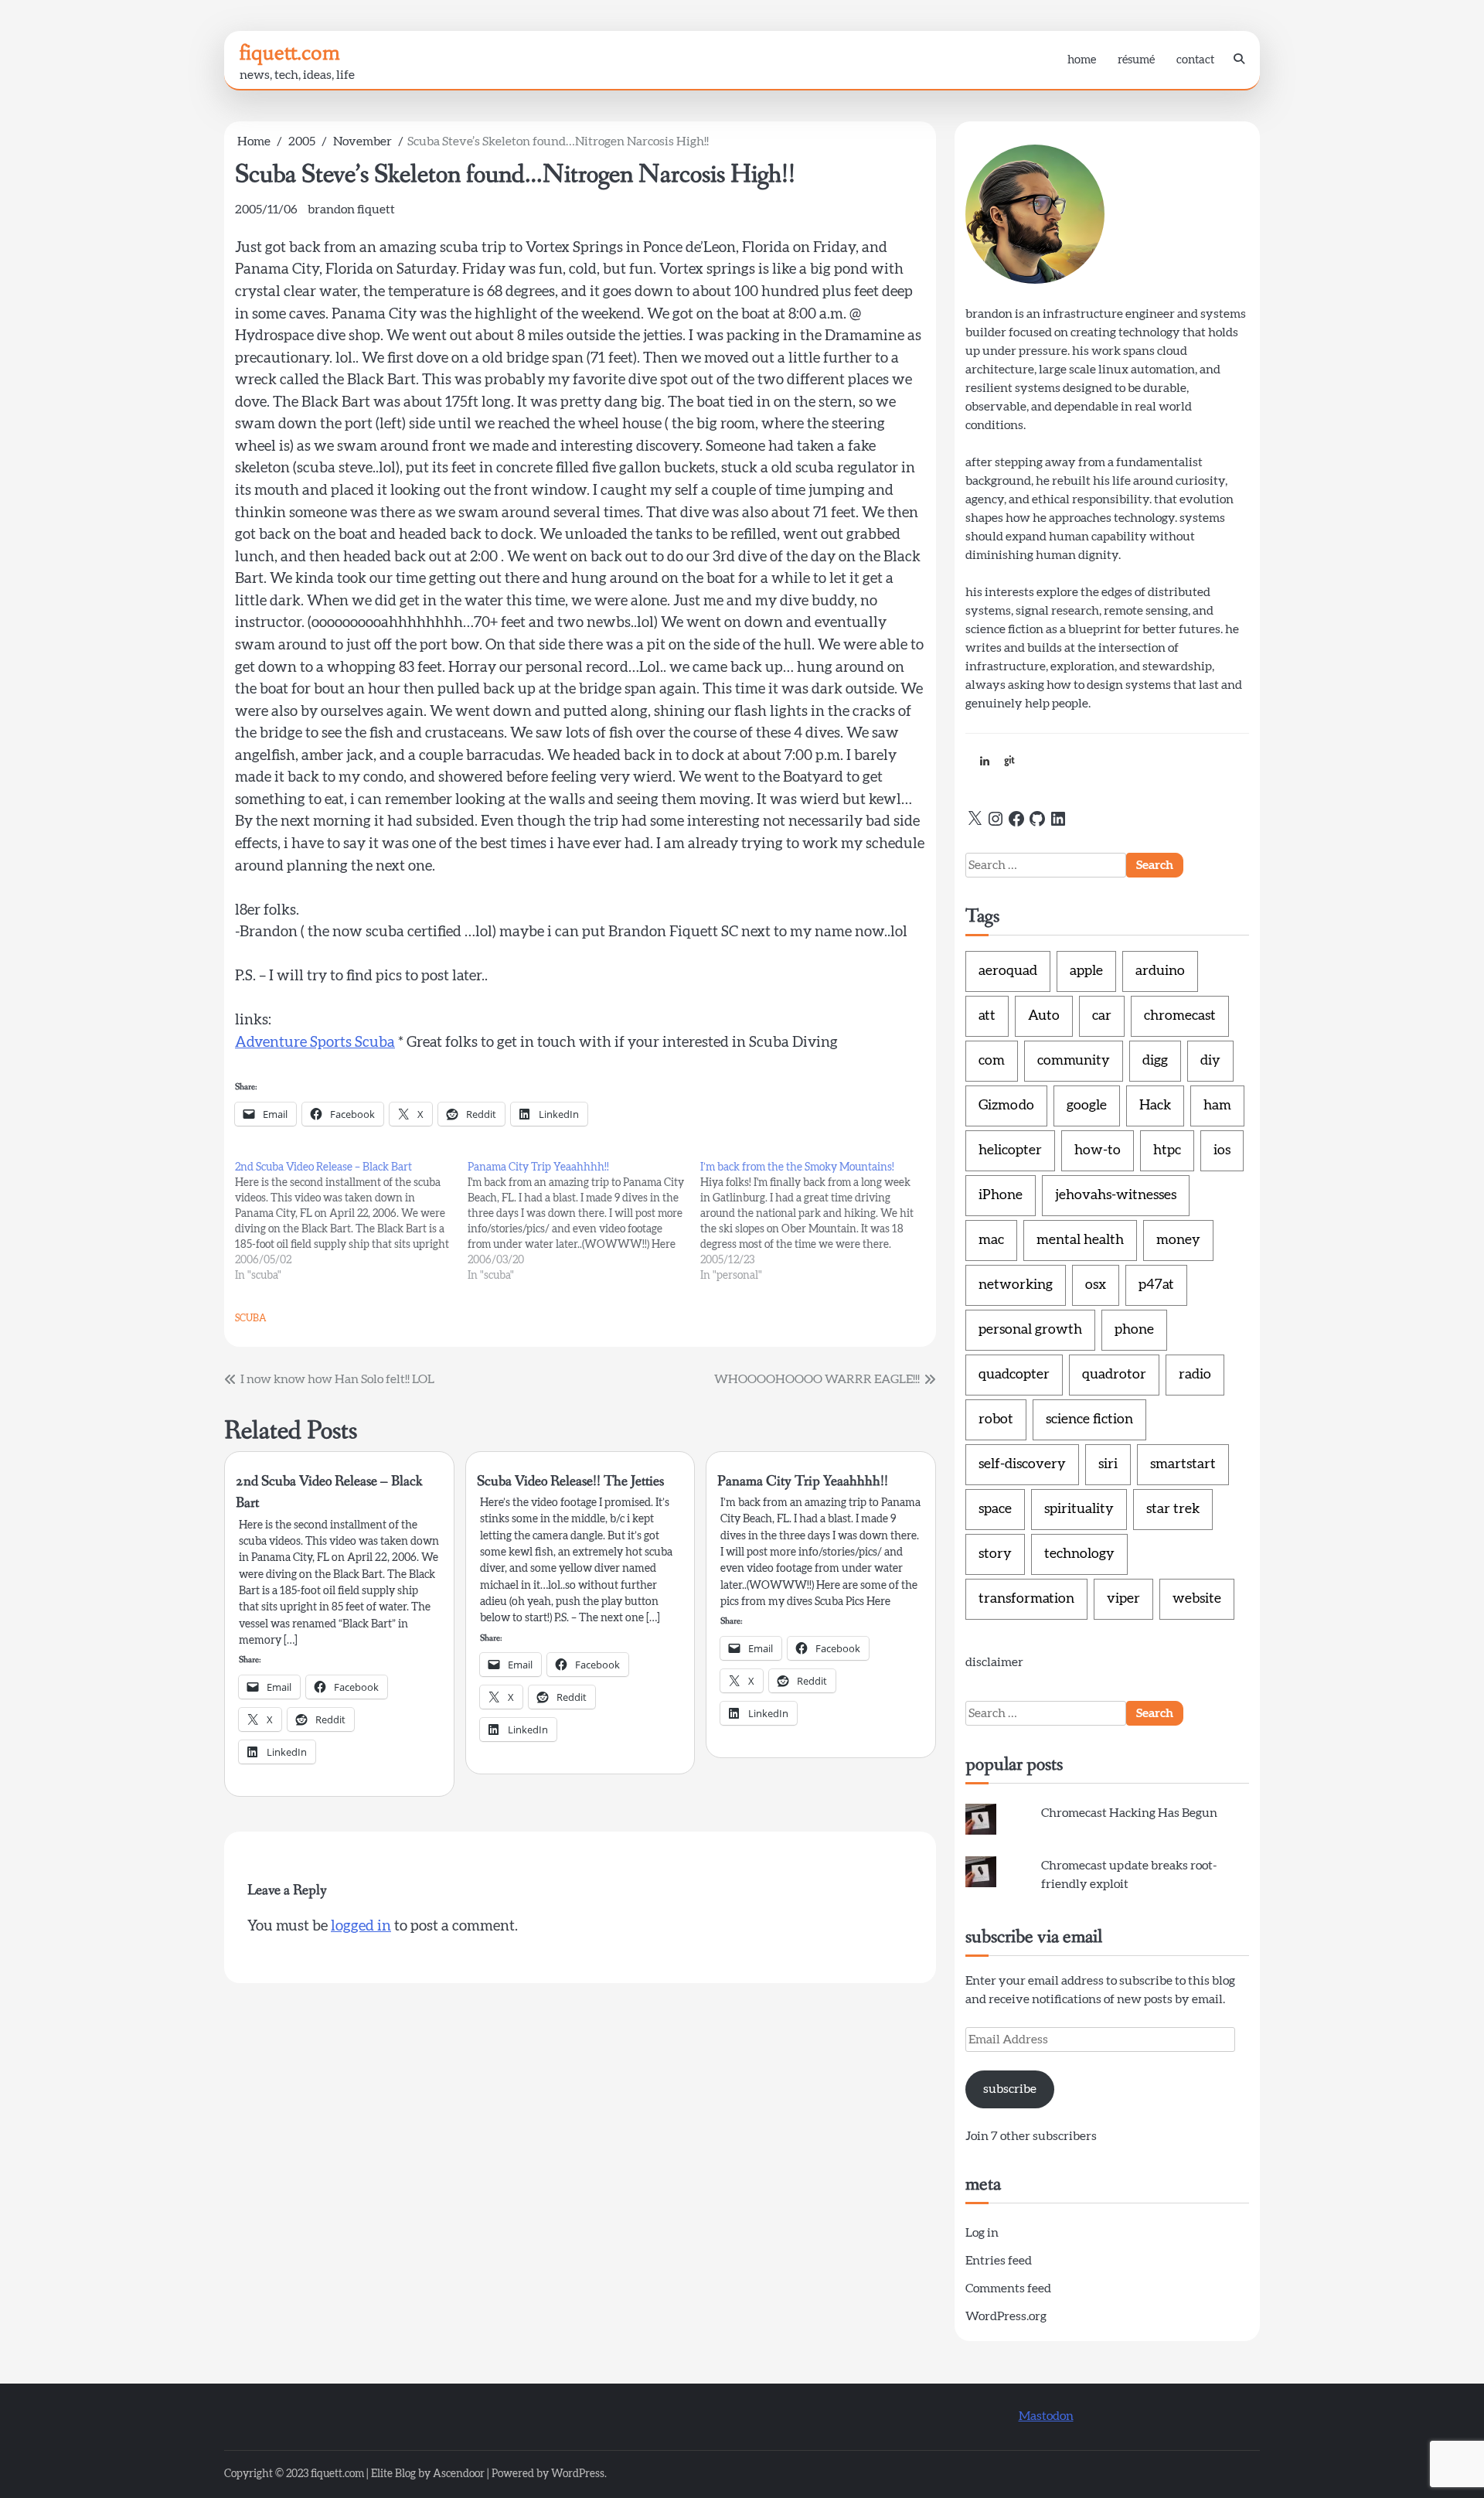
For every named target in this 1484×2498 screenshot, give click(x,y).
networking (1016, 1285)
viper (1123, 1599)
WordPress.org (1006, 2316)
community (1074, 1061)
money (1178, 1240)
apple (1086, 971)
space (995, 1509)
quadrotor (1114, 1375)
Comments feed (1008, 2288)
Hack (1155, 1106)
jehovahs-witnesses (1116, 1195)
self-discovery (1022, 1464)
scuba (251, 1318)
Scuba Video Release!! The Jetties (570, 1481)
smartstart (1183, 1464)
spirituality (1079, 1509)
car (1102, 1016)
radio (1195, 1375)
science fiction (1089, 1419)
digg (1155, 1061)
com (992, 1061)
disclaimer (994, 1662)
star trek (1173, 1509)
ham (1217, 1106)
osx (1096, 1285)
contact (1195, 60)
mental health (1080, 1240)
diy (1210, 1061)
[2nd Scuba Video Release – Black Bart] (351, 1222)
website (1197, 1599)
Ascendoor (459, 2474)
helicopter (1010, 1150)
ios (1222, 1150)
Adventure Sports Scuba (315, 1043)
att (987, 1016)
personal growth (1030, 1330)
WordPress (578, 2474)
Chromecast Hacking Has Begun (1129, 1813)
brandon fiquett (351, 210)
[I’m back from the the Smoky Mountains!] (817, 1222)
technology (1079, 1554)
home (1082, 60)
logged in (361, 1926)
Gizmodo (1006, 1106)
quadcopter (1014, 1375)
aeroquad (1008, 971)
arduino (1160, 971)
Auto (1044, 1016)
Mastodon (1046, 2416)
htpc (1167, 1150)
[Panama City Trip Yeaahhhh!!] (584, 1222)
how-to (1098, 1150)
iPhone (1001, 1195)
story (995, 1554)
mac (991, 1240)
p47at (1156, 1285)
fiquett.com (290, 53)
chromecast (1180, 1016)
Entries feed (999, 2261)
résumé (1136, 60)
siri (1108, 1464)
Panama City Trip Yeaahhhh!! (803, 1481)
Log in (982, 2233)
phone (1134, 1330)
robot (996, 1419)
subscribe (1010, 2089)
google (1087, 1106)
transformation (1026, 1599)
